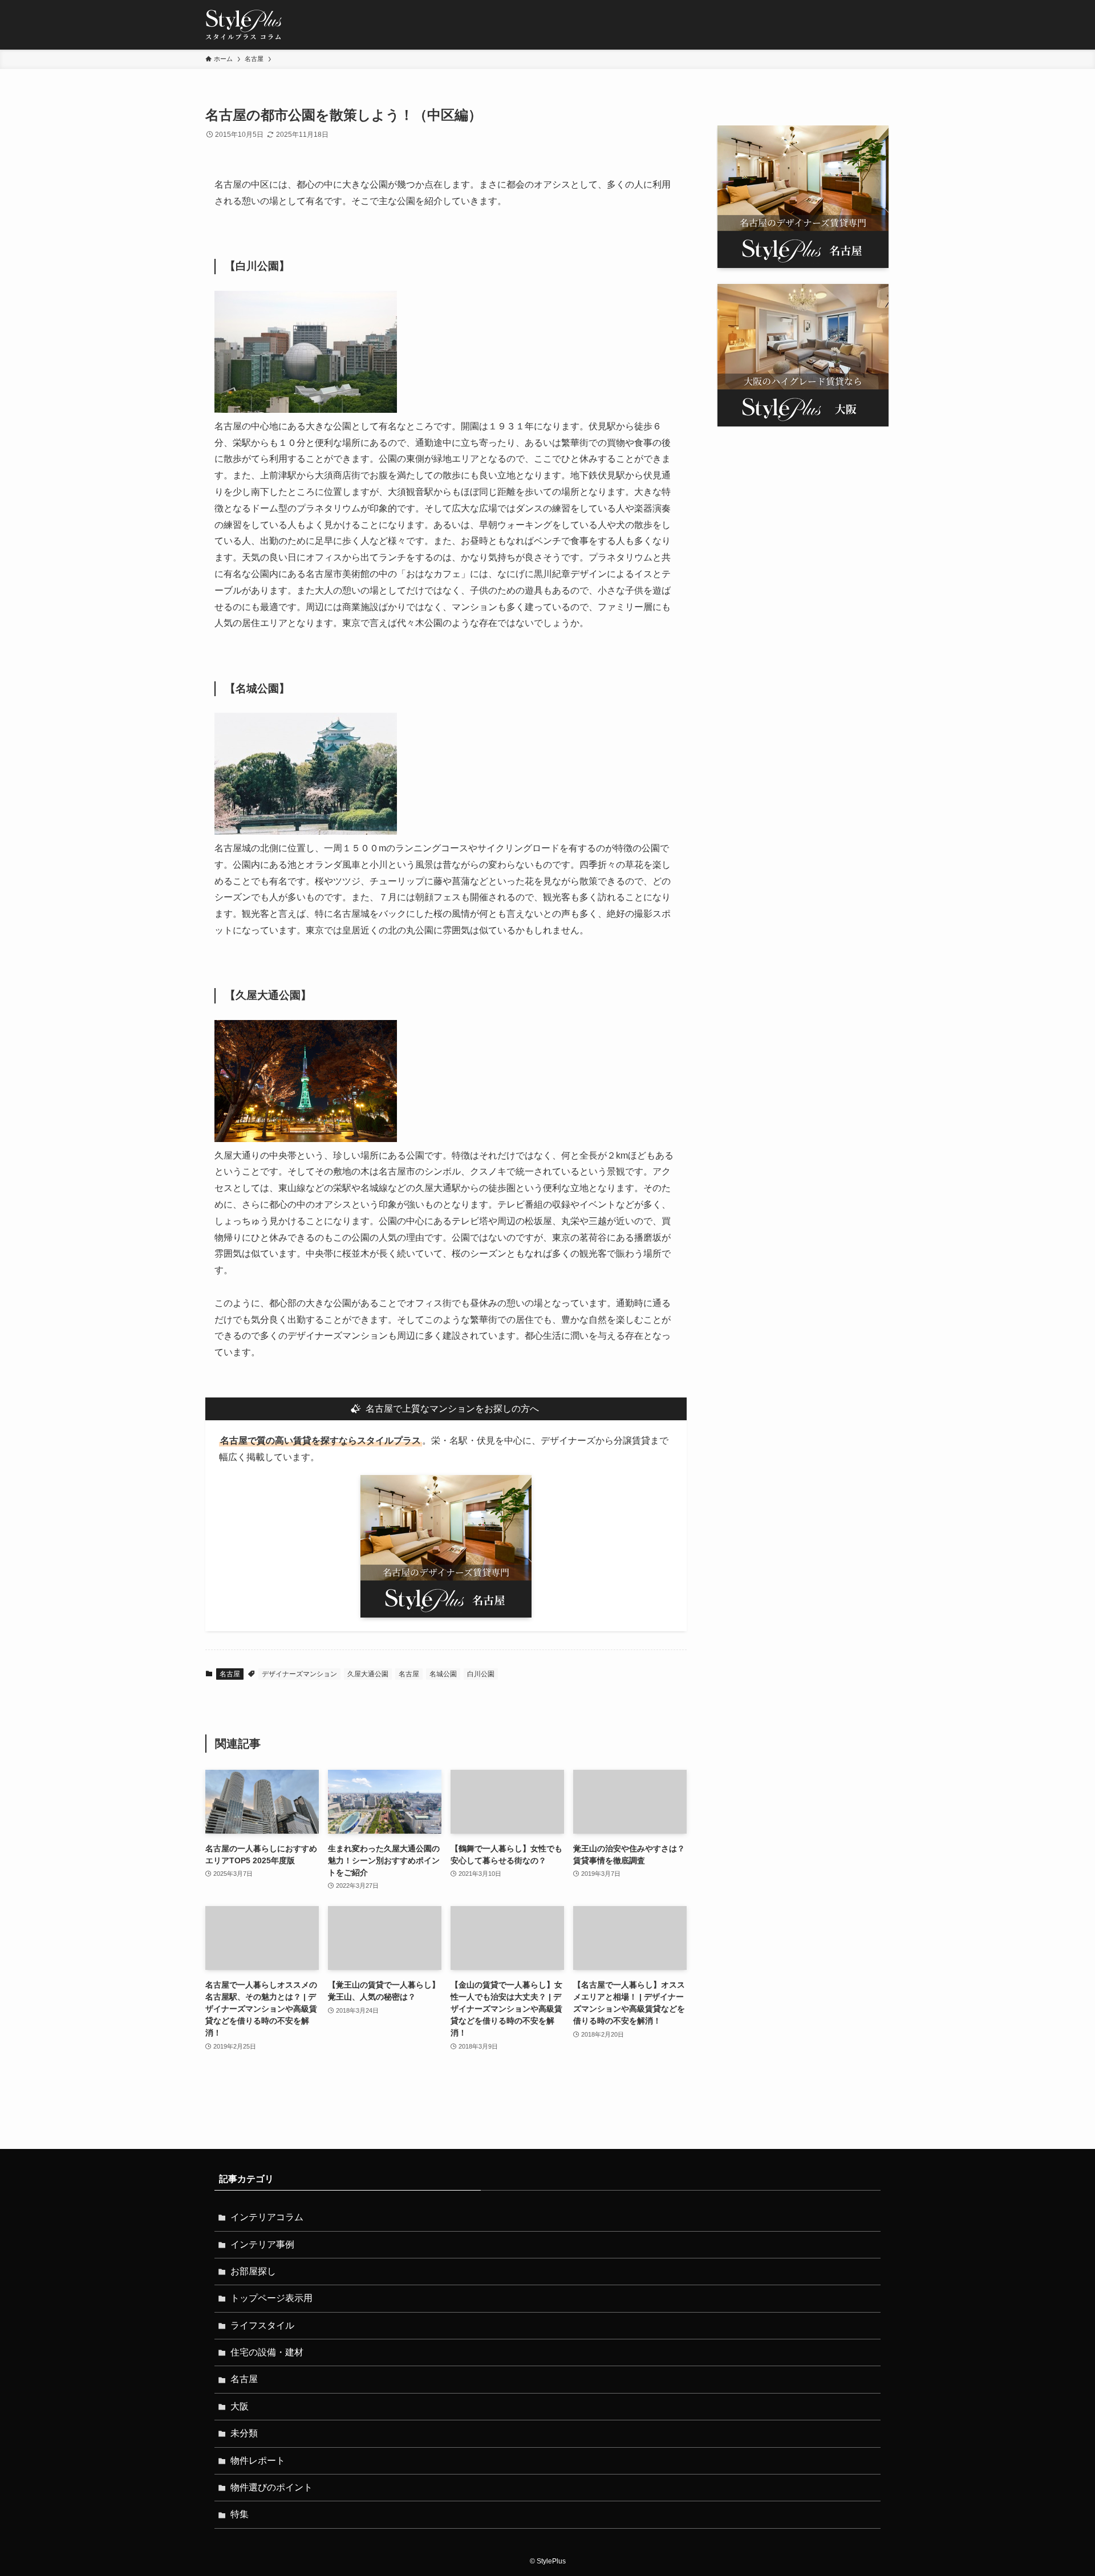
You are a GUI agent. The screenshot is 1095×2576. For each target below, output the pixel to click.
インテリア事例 (262, 2244)
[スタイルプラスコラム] (244, 25)
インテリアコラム (267, 2217)
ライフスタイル (262, 2325)
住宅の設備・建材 (267, 2352)
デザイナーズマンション (299, 1674)
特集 (240, 2514)
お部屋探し (253, 2271)
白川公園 (481, 1674)
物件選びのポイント (271, 2487)
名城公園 (443, 1674)
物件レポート (258, 2461)
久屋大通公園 (368, 1674)
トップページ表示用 (271, 2298)
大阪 (240, 2406)
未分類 (244, 2433)
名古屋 (230, 1674)
